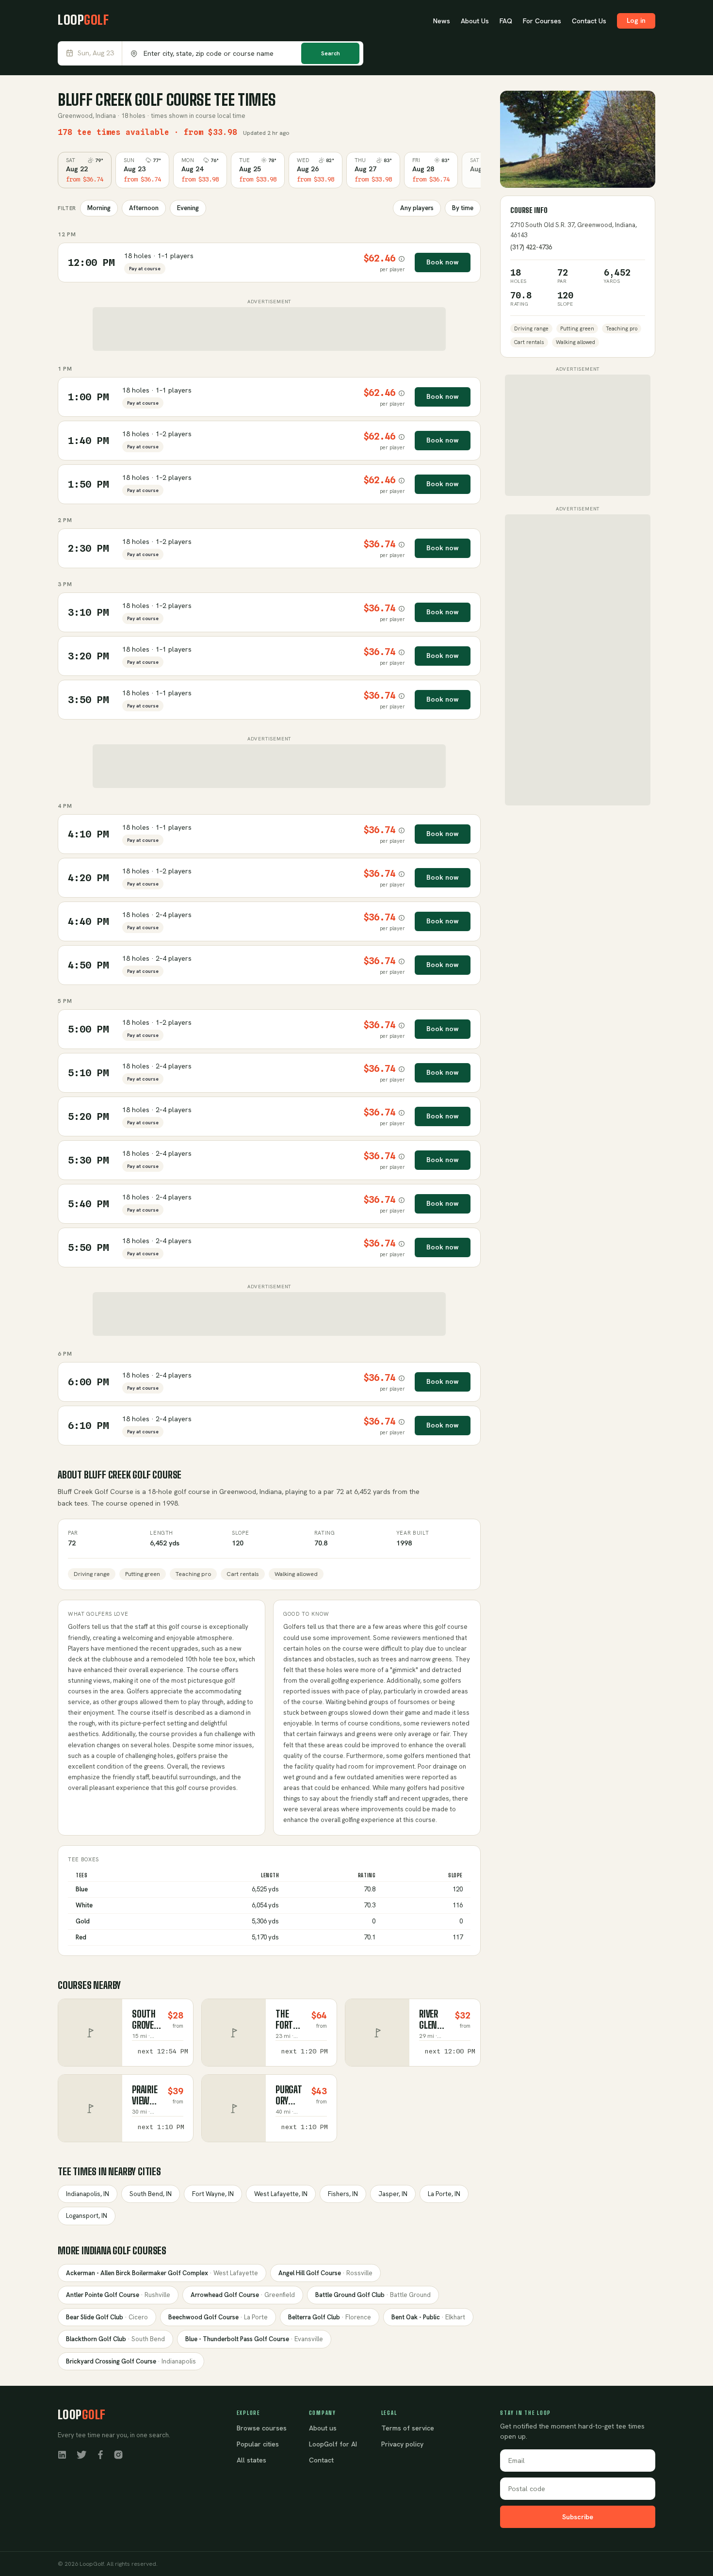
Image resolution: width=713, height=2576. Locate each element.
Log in (636, 20)
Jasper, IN (393, 2194)
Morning (99, 208)
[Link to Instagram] (118, 2454)
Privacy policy (402, 2444)
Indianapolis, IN (88, 2194)
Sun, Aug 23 (96, 53)
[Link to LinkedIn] (62, 2454)
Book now (443, 262)
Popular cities (258, 2444)
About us (323, 2428)
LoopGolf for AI (333, 2444)
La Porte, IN (444, 2194)
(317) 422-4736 (531, 247)
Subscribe (578, 2517)
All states (251, 2460)
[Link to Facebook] (100, 2454)
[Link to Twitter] (81, 2454)
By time (463, 208)
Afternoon (144, 208)
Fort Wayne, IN (213, 2194)
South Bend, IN (151, 2194)
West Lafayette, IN (281, 2194)
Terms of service (408, 2428)
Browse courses (262, 2428)
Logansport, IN (87, 2216)
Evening (188, 208)
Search (331, 53)
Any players (417, 208)
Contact (321, 2460)
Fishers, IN (343, 2194)
